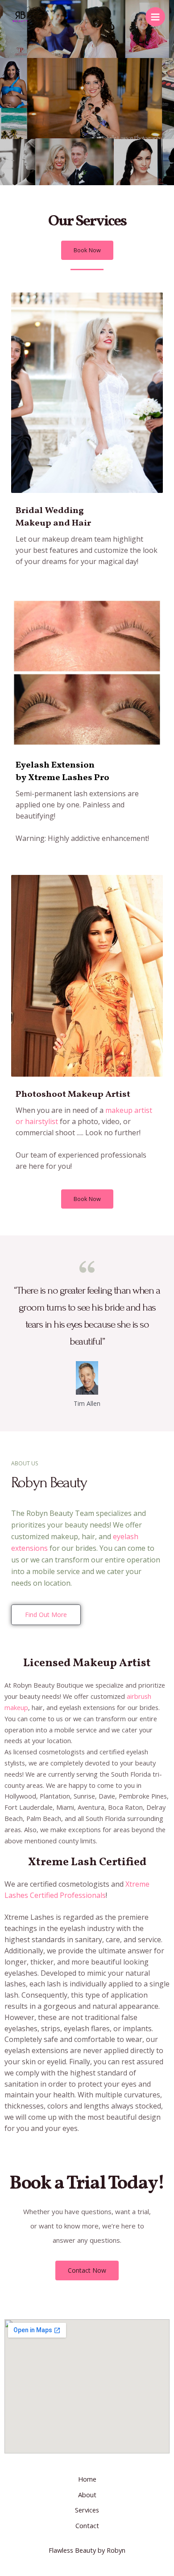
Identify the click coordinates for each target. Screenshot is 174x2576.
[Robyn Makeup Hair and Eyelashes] (20, 17)
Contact (87, 2525)
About (87, 2495)
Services (87, 2510)
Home (87, 2479)
